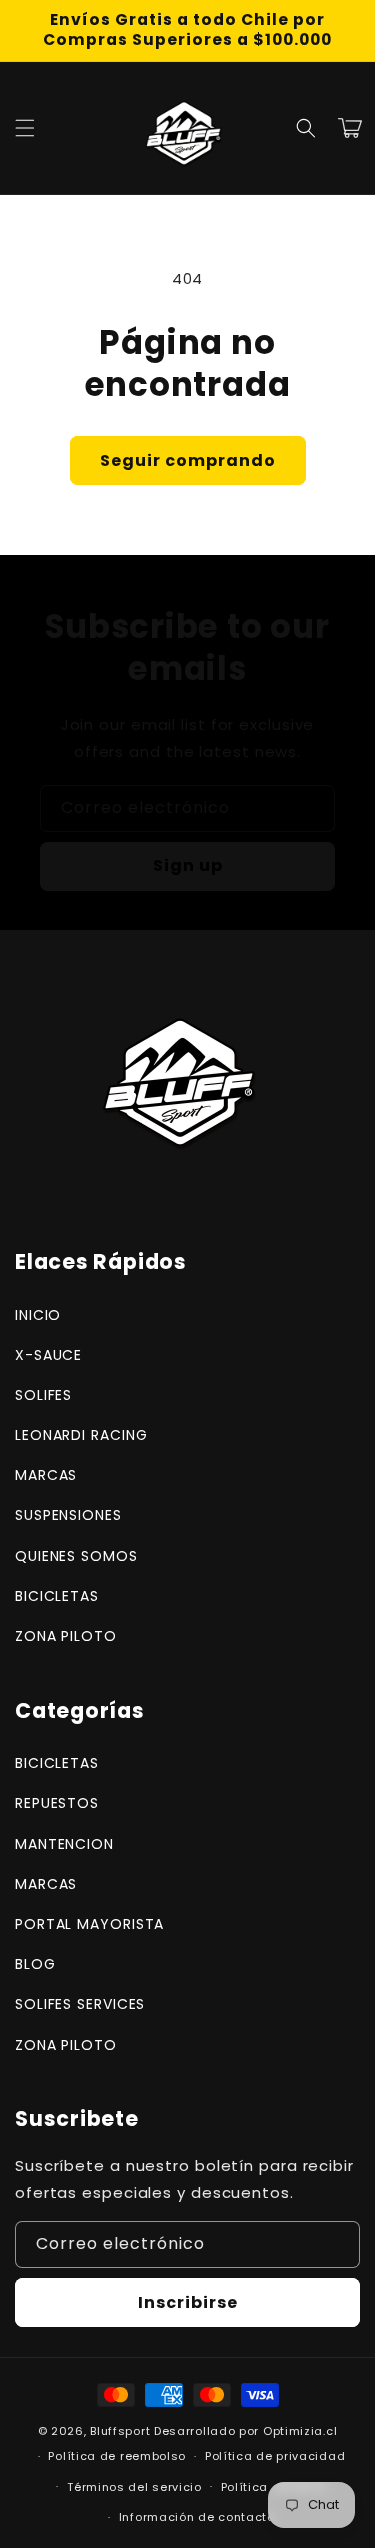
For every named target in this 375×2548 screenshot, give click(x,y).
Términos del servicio (134, 2487)
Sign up (188, 865)
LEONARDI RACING (81, 1435)
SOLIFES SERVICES (80, 2004)
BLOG (35, 1964)
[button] (25, 128)
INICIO (38, 1315)
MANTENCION (64, 1844)
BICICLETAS (57, 1596)
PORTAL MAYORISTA (89, 1924)
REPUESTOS (57, 1803)
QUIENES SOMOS (76, 1556)
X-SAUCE (48, 1355)
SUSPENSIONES (68, 1515)
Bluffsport (120, 2431)
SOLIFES (43, 1395)
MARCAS (46, 1475)
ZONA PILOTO (66, 1636)
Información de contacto (197, 2517)
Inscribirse (188, 2302)
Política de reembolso (117, 2456)
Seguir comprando (188, 460)
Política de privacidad (275, 2456)
